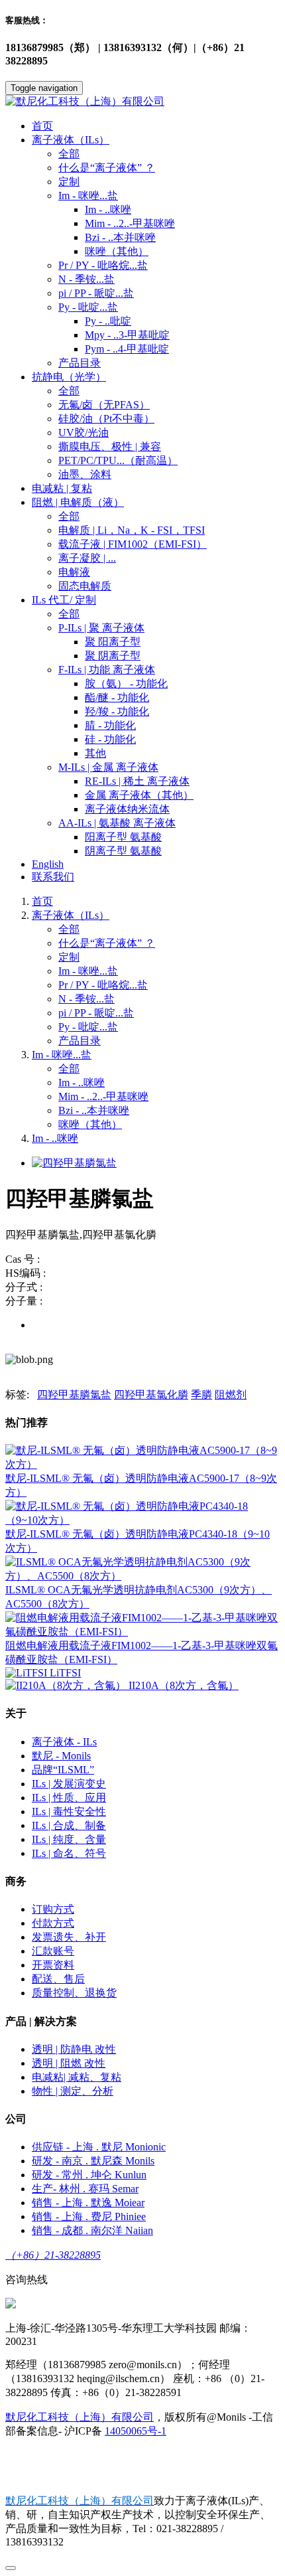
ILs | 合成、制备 (69, 1825)
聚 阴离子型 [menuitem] (113, 656)
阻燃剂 (231, 1395)
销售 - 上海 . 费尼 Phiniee (89, 2216)
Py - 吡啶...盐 (88, 1027)
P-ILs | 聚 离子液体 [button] (101, 628)
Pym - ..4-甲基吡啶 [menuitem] (127, 349)
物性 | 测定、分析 (73, 2091)
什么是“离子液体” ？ (107, 168)
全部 (69, 154)
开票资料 (53, 1965)
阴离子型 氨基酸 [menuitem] (123, 851)
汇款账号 (53, 1951)
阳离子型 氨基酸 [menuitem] (123, 837)
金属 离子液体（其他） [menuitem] (139, 795)
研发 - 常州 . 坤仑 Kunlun (89, 2175)
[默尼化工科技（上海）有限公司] (142, 102)
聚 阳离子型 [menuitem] (113, 642)
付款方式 (53, 1923)
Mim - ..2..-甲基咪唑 (103, 1096)
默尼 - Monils (61, 1756)
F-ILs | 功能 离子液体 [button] (107, 670)
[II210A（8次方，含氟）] (67, 1685)
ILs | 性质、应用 (69, 1798)
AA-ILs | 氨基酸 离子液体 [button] (117, 823)
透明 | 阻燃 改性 (69, 2063)
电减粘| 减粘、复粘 (77, 2077)
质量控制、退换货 (74, 1993)
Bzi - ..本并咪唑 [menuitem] (120, 237)
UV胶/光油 (84, 433)
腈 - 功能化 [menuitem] (110, 725)
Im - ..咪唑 (82, 1083)
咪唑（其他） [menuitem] (117, 251)
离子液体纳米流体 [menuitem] (127, 809)
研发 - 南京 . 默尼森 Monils (93, 2161)
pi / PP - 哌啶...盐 (96, 293)
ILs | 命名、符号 (69, 1853)
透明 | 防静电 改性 (74, 2049)
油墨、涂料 (85, 474)
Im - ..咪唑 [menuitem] (108, 209)
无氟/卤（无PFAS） (104, 405)
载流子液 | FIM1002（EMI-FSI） (133, 544)
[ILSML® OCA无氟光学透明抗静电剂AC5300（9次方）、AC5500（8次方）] (142, 1576)
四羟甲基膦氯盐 (74, 1395)
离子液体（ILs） (71, 915)
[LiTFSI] (28, 1673)
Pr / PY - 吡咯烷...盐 (103, 265)
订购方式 (53, 1909)
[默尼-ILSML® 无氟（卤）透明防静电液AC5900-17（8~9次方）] (142, 1464)
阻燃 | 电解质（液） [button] (78, 502)
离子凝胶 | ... (87, 558)
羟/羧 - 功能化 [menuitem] (117, 711)
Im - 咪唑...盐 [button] (88, 196)
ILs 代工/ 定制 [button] (64, 600)
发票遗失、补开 (69, 1937)
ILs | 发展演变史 (69, 1784)
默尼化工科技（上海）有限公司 (80, 2417)
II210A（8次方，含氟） (184, 1685)
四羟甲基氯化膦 (151, 1395)
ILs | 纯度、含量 (69, 1839)
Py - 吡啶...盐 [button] (88, 307)
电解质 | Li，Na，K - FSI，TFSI (132, 530)
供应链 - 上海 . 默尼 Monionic (99, 2147)
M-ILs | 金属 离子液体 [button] (108, 767)
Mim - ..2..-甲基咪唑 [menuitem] (130, 223)
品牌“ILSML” (63, 1770)
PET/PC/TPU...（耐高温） (118, 460)
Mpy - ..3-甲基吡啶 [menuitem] (127, 335)
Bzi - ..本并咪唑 (94, 1110)
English (48, 864)
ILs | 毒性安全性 (69, 1811)
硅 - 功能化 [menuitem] (110, 739)
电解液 (74, 572)
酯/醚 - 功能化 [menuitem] (117, 697)
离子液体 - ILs (64, 1742)
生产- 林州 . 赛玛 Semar (85, 2189)
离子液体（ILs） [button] (71, 140)
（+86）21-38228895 (53, 2255)
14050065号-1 (136, 2431)
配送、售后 (58, 1979)
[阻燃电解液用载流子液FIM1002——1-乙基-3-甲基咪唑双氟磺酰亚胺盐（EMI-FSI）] (142, 1632)
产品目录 (80, 363)
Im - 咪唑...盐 (88, 971)
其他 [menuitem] (95, 753)
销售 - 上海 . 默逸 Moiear (88, 2203)
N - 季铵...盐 (86, 279)
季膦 (201, 1395)
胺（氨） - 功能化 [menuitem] (126, 684)
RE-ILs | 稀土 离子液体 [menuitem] (137, 781)
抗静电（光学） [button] (69, 377)
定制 (69, 182)
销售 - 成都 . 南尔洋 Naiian (92, 2230)
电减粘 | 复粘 (62, 488)
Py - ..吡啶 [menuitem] (108, 321)
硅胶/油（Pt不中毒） (106, 419)
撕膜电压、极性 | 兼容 (110, 446)
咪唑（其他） (90, 1124)
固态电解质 (85, 586)
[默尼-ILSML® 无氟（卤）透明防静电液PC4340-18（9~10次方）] (142, 1520)
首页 (42, 126)
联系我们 (53, 877)
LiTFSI (65, 1673)
